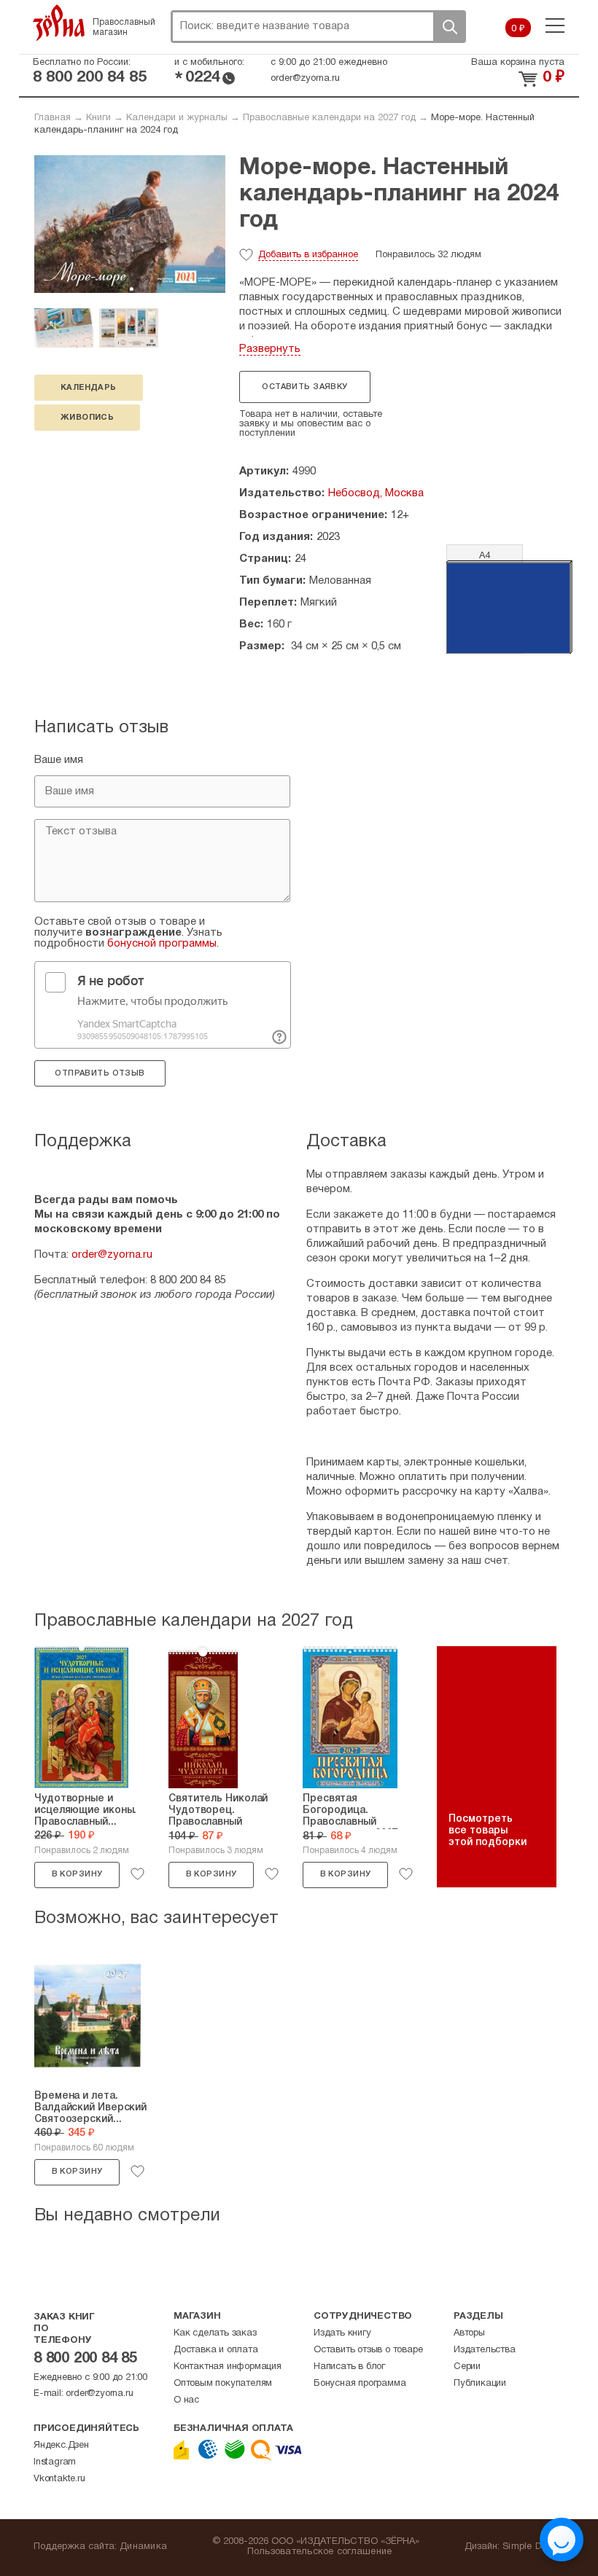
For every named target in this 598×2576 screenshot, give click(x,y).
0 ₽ (518, 29)
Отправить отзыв (100, 1073)
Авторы (469, 2333)
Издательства (485, 2350)
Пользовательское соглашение (320, 2552)
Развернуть (270, 349)
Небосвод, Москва (376, 493)
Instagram (55, 2462)
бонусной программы (162, 944)
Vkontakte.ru (59, 2479)
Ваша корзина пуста (518, 63)
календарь (89, 388)
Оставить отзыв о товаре (368, 2350)
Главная (53, 118)
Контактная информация (228, 2367)
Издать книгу (342, 2333)
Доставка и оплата (216, 2350)
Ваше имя (59, 760)
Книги (98, 118)
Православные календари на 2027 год (329, 118)
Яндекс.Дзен (61, 2446)
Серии (467, 2367)
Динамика (143, 2547)
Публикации (480, 2384)
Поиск (449, 27)
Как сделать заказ (215, 2333)
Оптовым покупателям (223, 2384)
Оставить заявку (304, 387)
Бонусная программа (360, 2384)
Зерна (59, 23)
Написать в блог (349, 2367)
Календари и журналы (177, 118)
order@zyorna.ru (305, 79)
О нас (186, 2400)
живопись (87, 418)
